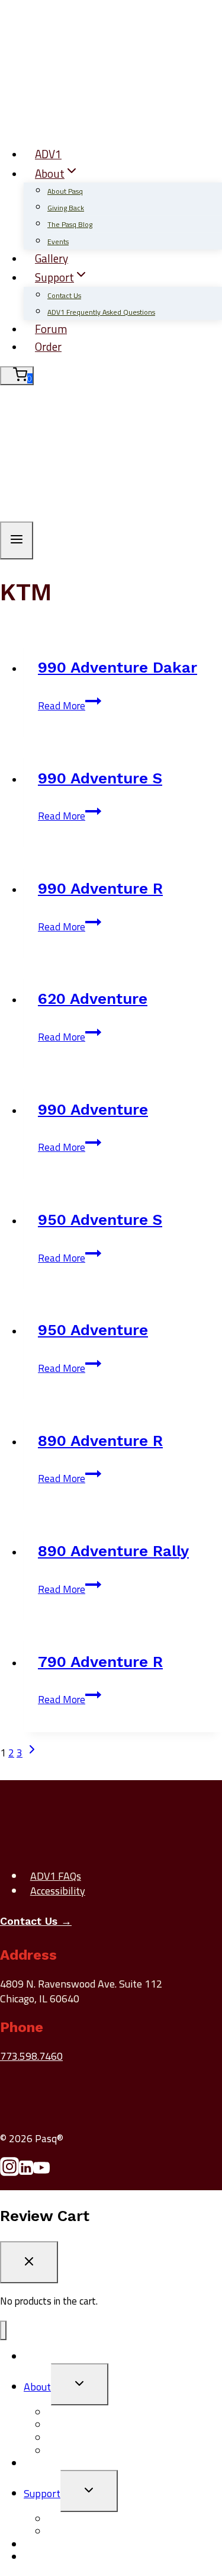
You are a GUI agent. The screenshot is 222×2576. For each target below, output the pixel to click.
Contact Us (64, 295)
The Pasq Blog (70, 224)
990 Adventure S (100, 778)
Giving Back (66, 208)
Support (42, 2493)
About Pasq (65, 191)
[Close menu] (3, 2330)
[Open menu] (17, 540)
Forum (51, 329)
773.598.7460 (31, 2056)
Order (48, 346)
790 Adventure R (100, 1662)
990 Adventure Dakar (118, 667)
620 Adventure (93, 999)
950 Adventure (93, 1330)
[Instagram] (9, 2172)
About (37, 2387)
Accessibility (58, 1891)
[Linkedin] (26, 2172)
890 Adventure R (100, 1441)
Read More (70, 706)
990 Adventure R (100, 888)
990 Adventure (93, 1109)
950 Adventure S (100, 1220)
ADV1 (48, 154)
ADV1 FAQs (56, 1876)
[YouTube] (41, 2172)
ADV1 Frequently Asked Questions (101, 312)
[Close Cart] (29, 2262)
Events (58, 241)
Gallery (52, 258)
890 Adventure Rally (113, 1551)
